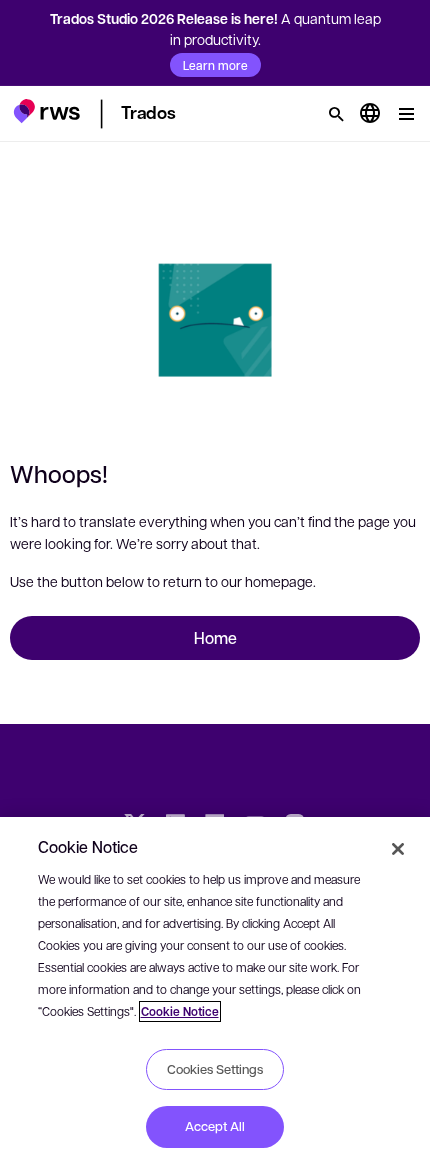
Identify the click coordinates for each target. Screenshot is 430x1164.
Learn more (215, 65)
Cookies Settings (215, 1069)
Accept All (215, 1126)
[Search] (336, 114)
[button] (46, 111)
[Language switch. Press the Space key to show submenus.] (370, 114)
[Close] (398, 849)
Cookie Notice (180, 1011)
